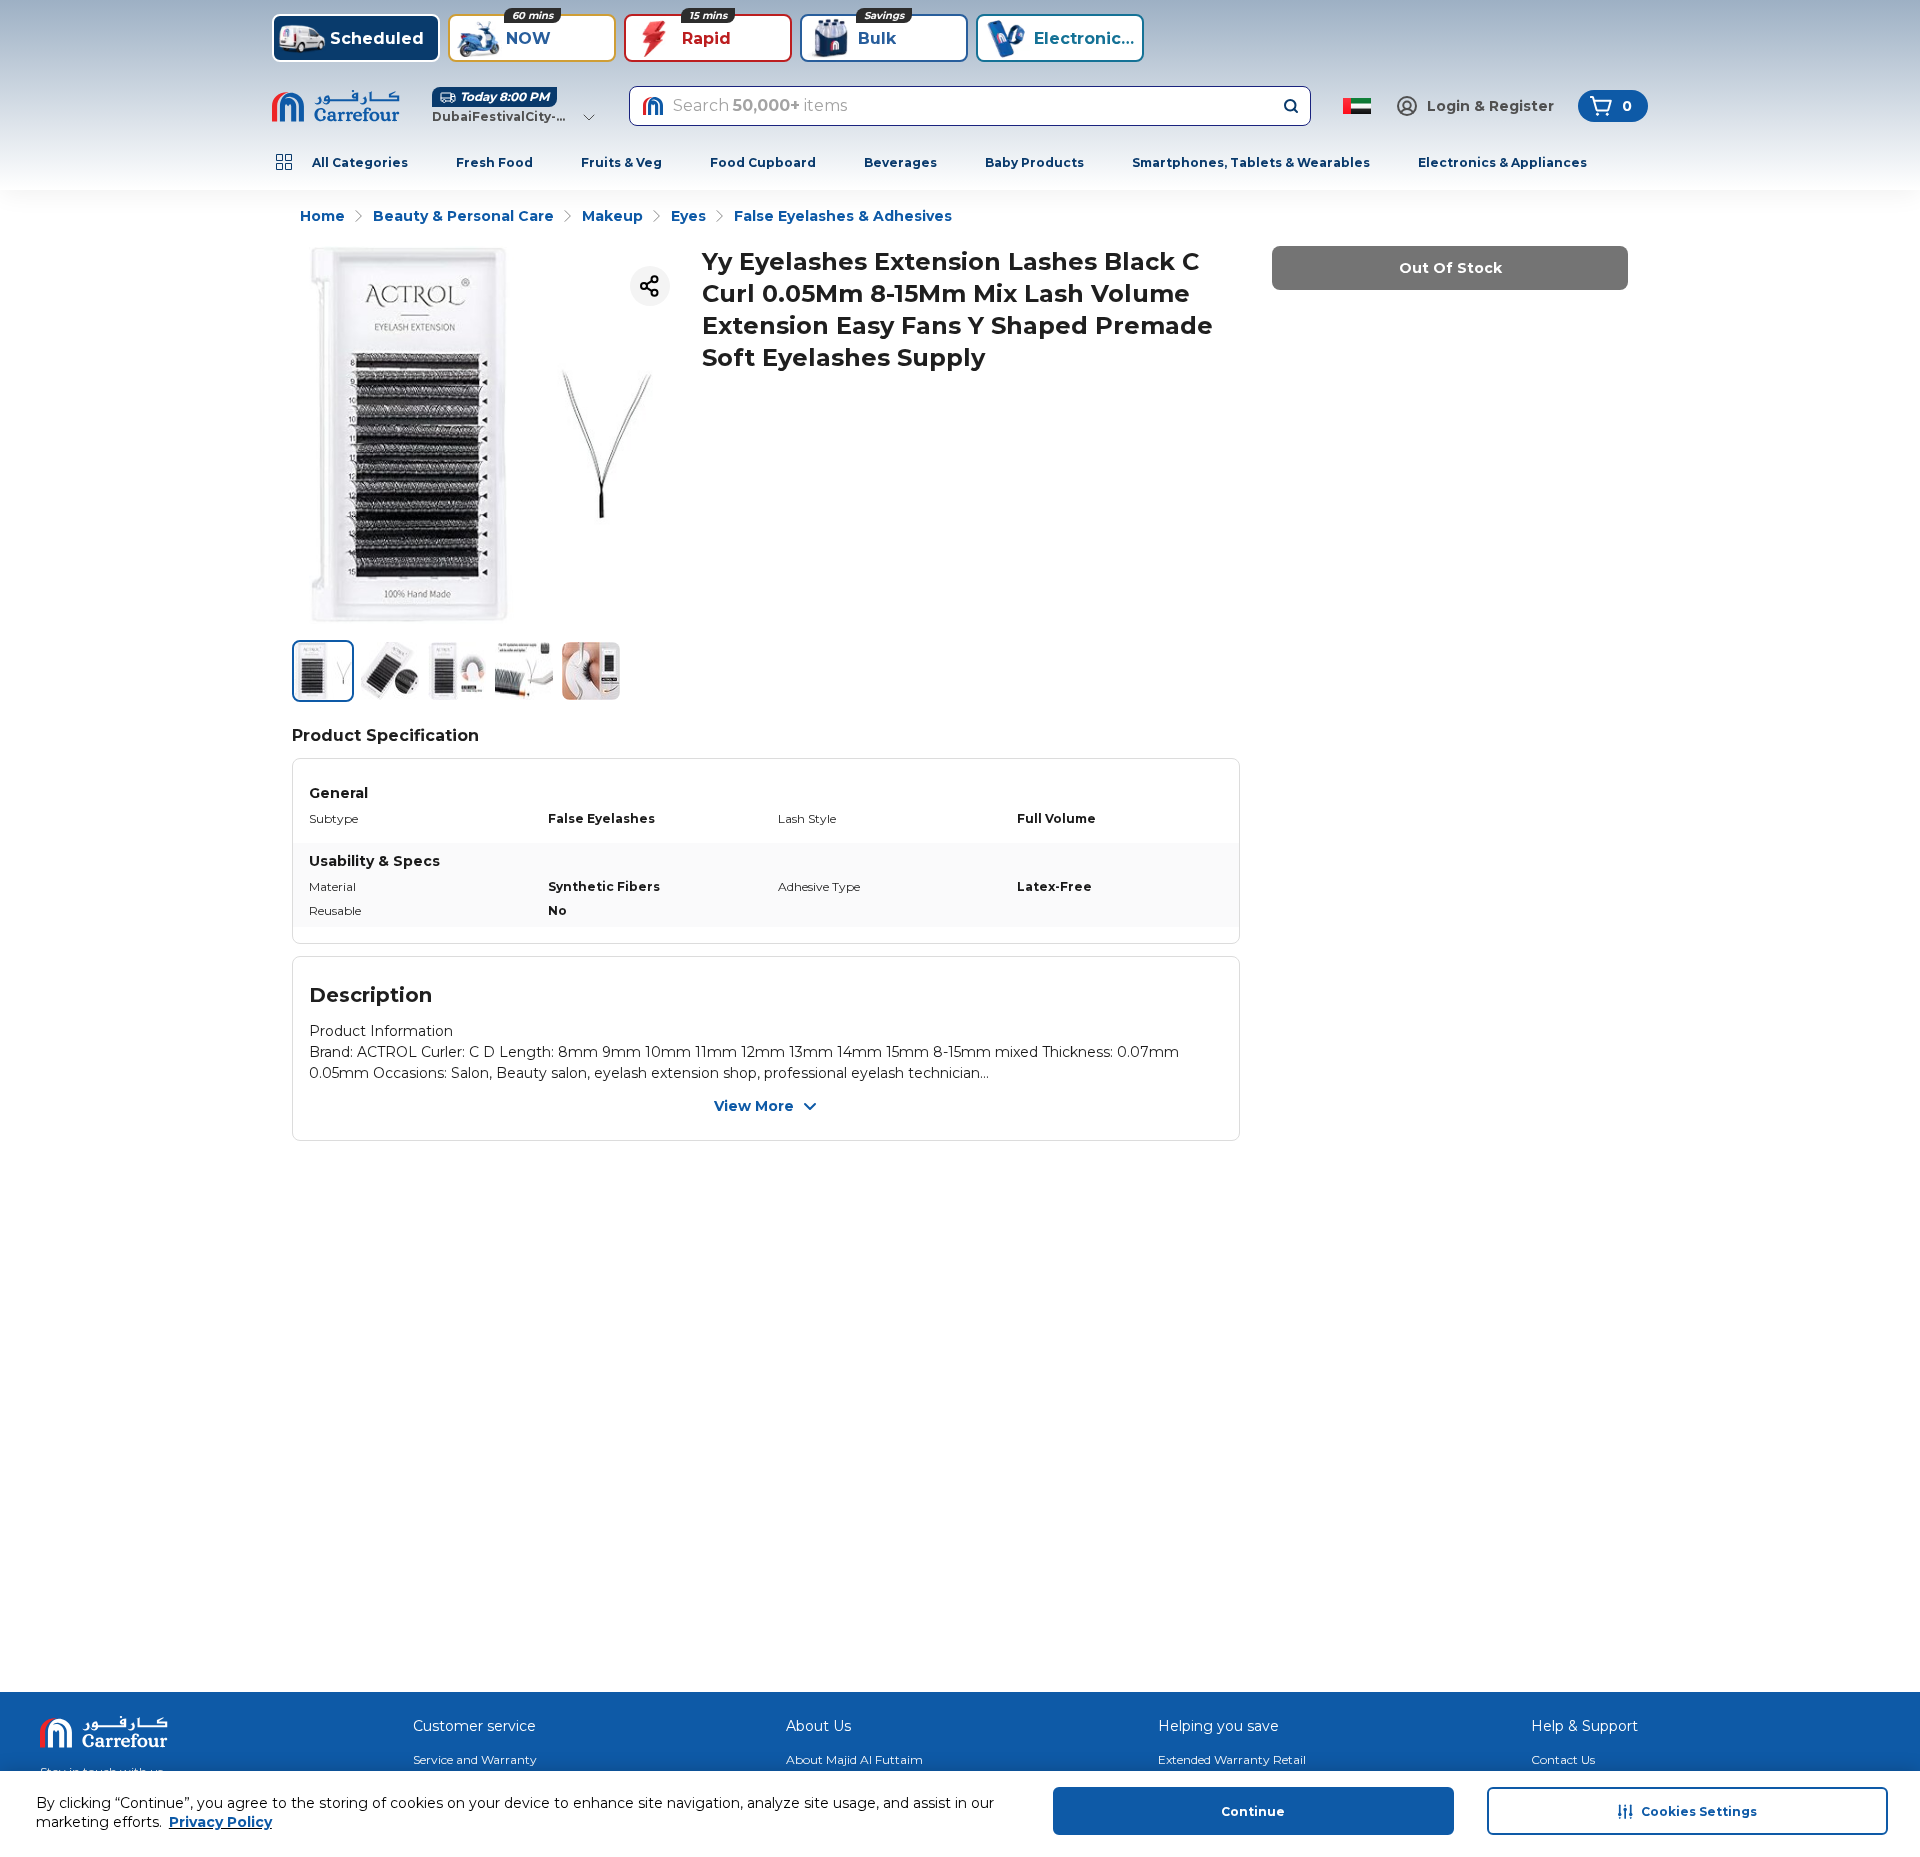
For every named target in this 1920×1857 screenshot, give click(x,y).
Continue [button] (1253, 1811)
